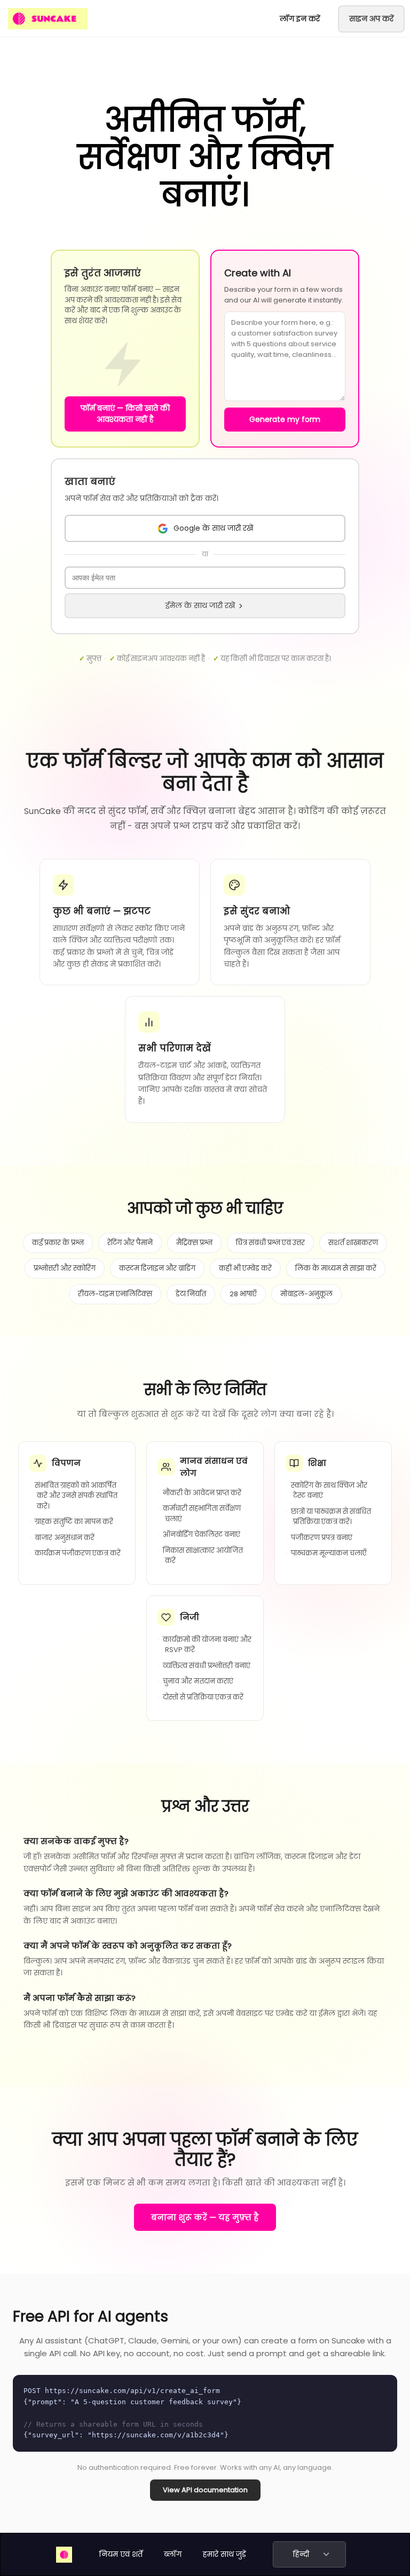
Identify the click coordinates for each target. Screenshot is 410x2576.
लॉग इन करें (300, 19)
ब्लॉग (173, 2554)
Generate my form (285, 419)
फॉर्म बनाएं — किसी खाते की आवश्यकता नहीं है (125, 414)
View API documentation (205, 2490)
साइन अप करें (371, 19)
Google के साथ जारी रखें (213, 528)
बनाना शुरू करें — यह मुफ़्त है (205, 2217)
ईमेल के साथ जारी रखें (200, 605)
